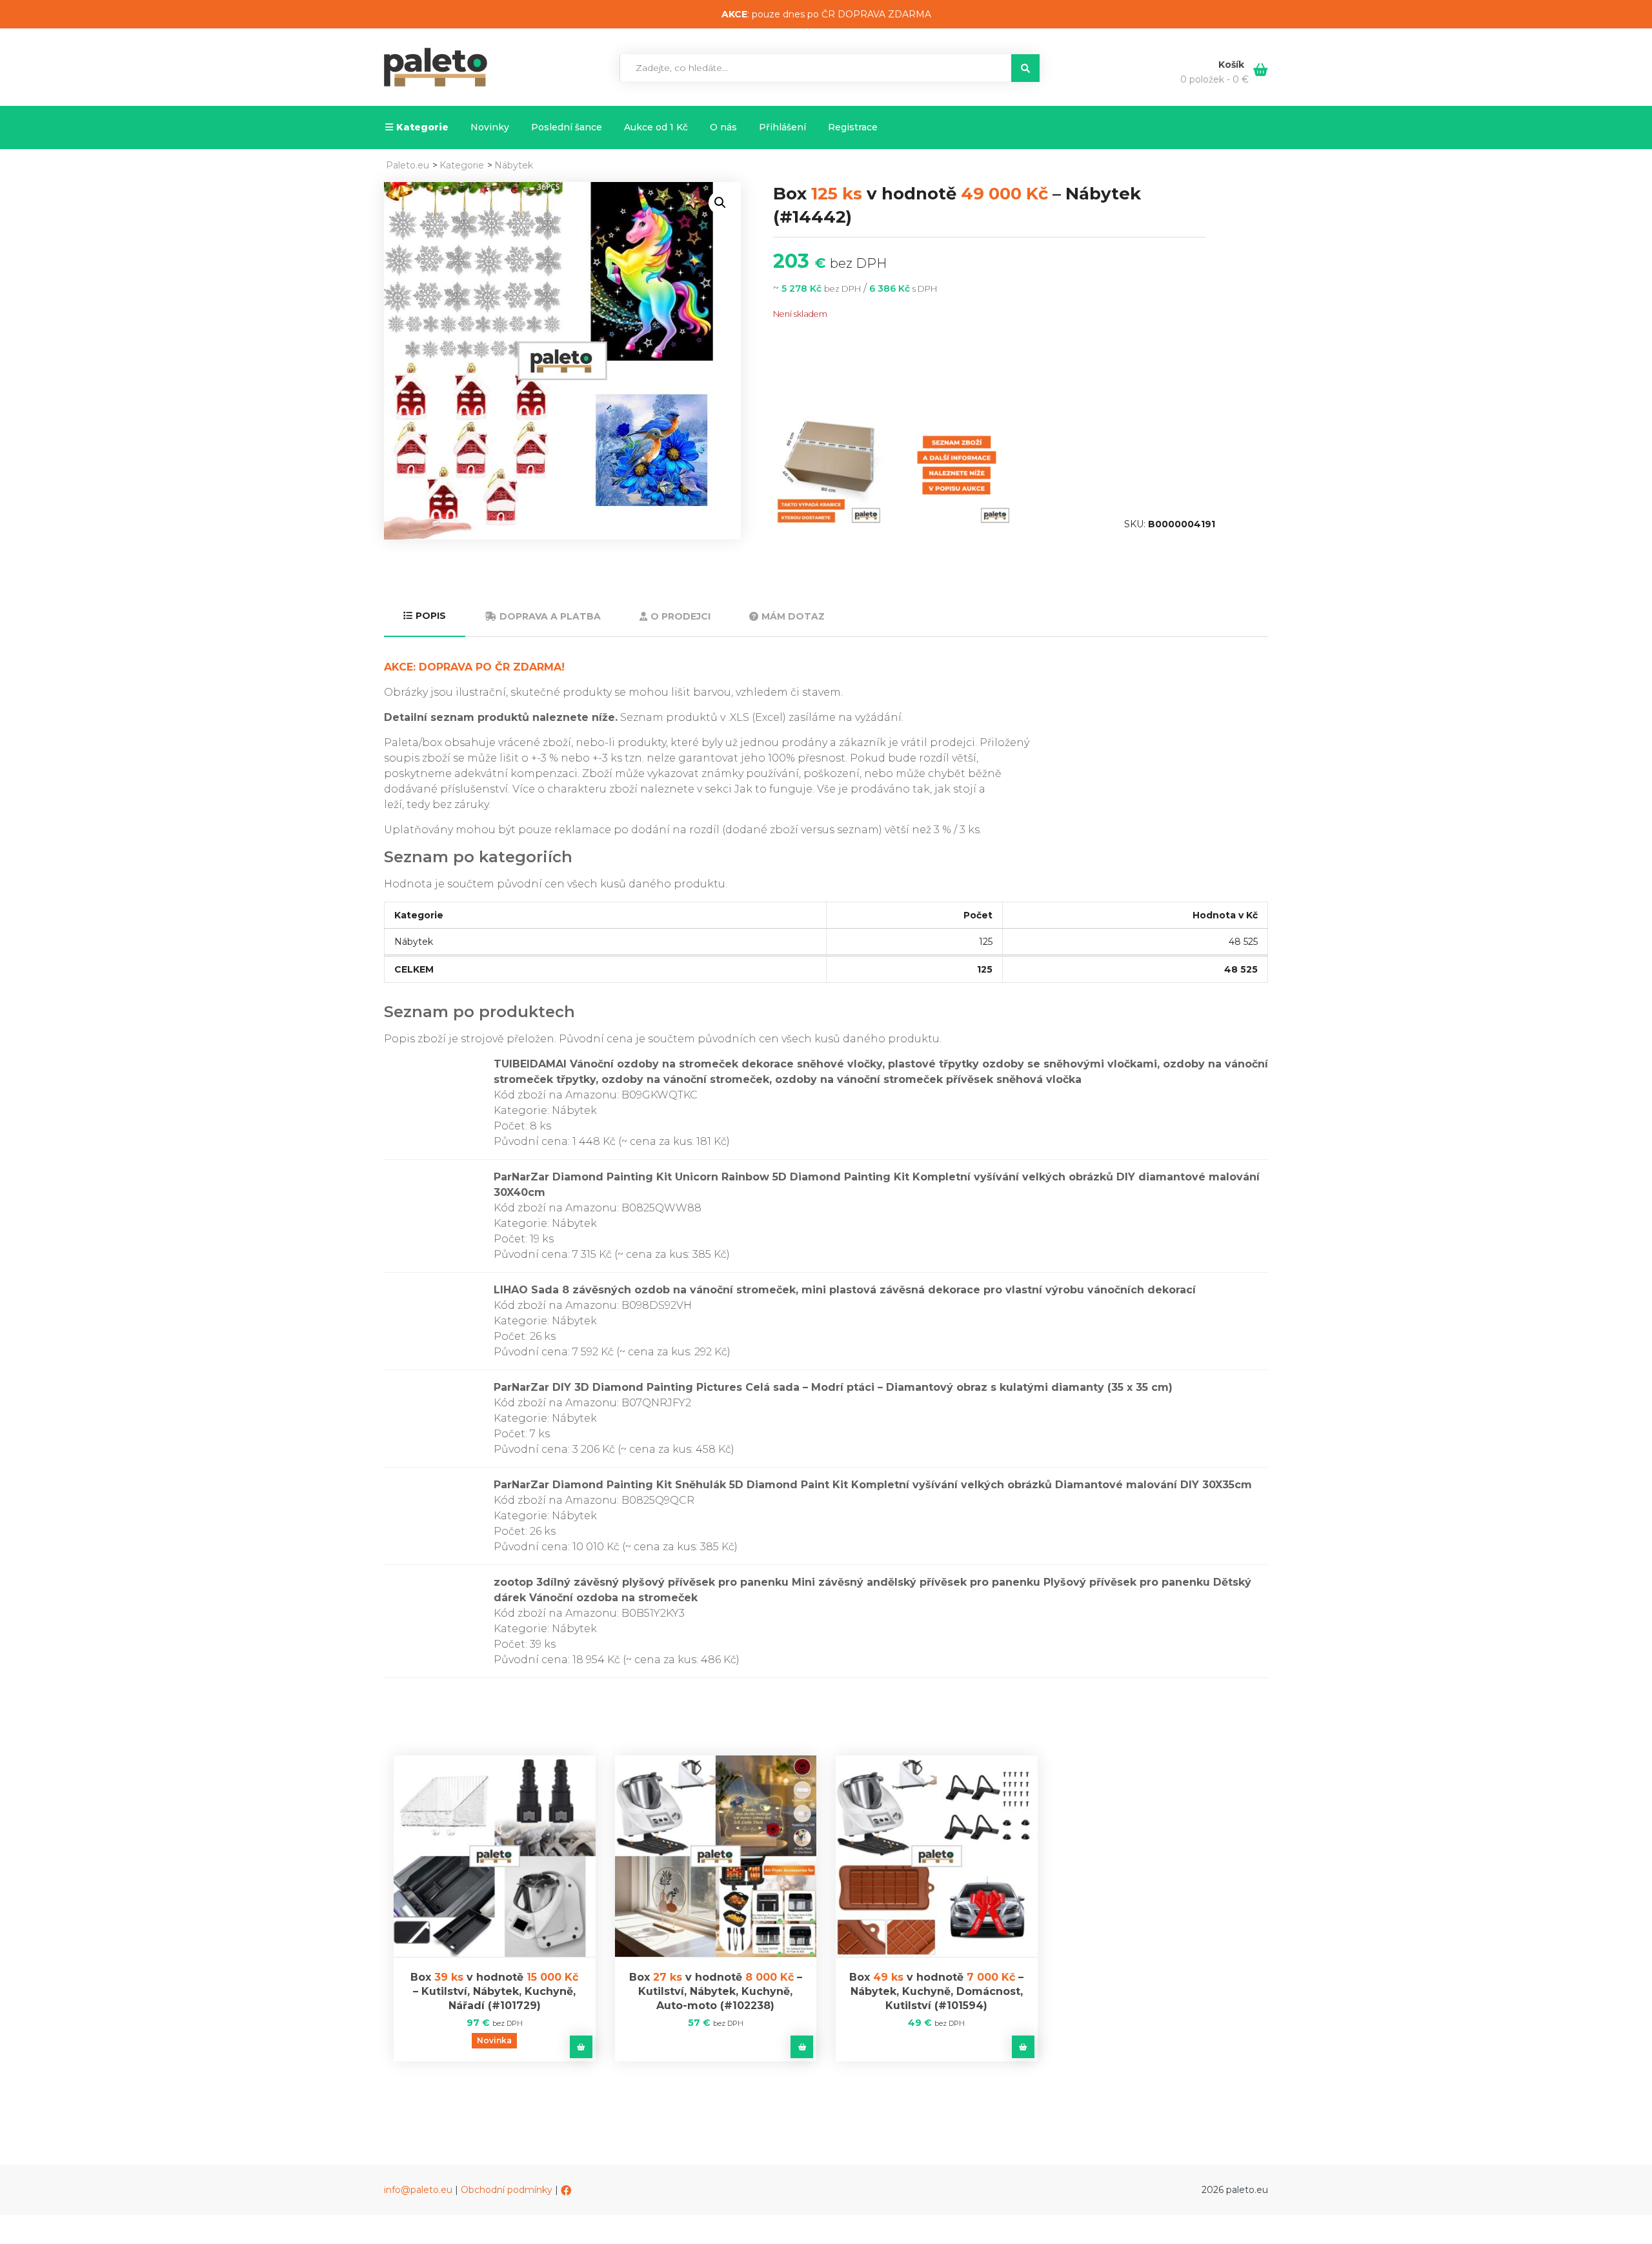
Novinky (490, 127)
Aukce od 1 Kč (656, 127)
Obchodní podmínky (507, 2190)
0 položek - (1214, 79)
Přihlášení (782, 127)
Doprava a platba (550, 616)
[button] (720, 203)
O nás (723, 127)
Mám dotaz (793, 616)
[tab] (425, 617)
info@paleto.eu (418, 2190)
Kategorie (422, 127)
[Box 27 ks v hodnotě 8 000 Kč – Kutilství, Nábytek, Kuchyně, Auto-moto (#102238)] (716, 1856)
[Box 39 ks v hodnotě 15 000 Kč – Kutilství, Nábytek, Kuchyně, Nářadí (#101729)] (495, 1856)
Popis (431, 616)
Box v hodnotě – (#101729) (494, 1991)
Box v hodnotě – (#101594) (936, 1991)
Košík (1233, 65)
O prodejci (680, 616)
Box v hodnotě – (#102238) (716, 1991)
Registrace (853, 127)
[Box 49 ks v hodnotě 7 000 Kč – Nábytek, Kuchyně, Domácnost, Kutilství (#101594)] (937, 1856)
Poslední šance (567, 127)
